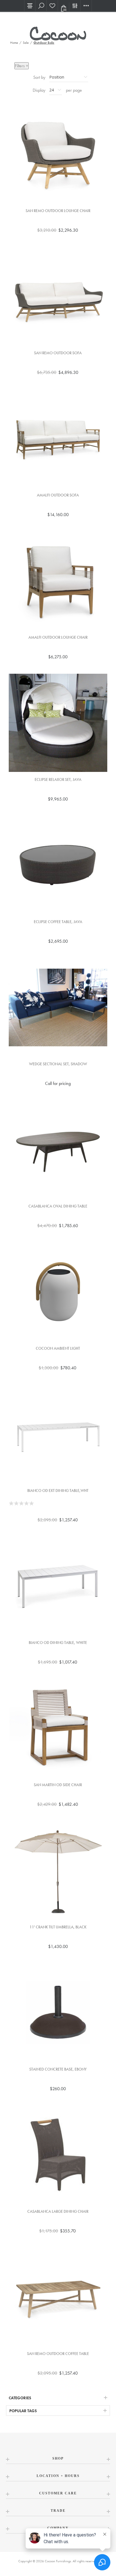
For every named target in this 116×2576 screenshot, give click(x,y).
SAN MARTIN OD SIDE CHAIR (58, 1785)
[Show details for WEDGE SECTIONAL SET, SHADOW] (58, 1007)
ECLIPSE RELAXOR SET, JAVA (58, 780)
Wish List (52, 6)
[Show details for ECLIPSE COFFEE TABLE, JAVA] (58, 865)
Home (14, 43)
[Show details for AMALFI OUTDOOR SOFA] (58, 438)
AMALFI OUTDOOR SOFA (58, 495)
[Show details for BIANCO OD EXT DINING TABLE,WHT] (58, 1434)
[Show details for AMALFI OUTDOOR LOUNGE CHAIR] (58, 581)
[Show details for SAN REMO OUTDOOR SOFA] (58, 296)
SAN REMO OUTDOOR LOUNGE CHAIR (58, 211)
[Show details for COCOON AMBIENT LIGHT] (58, 1292)
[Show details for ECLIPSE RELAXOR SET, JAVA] (58, 723)
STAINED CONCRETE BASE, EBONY (58, 2069)
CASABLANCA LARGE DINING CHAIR (58, 2212)
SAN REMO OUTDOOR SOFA (58, 353)
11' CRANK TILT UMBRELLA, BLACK (58, 1927)
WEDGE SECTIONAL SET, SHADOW (58, 1064)
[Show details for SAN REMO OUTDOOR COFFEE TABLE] (58, 2297)
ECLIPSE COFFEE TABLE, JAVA (58, 922)
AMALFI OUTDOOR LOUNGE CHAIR (58, 637)
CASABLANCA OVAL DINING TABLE (58, 1206)
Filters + (22, 66)
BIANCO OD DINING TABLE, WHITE (58, 1643)
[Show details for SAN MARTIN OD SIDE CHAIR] (58, 1728)
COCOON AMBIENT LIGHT (58, 1348)
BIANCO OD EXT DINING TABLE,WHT (58, 1491)
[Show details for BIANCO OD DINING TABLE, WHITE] (58, 1586)
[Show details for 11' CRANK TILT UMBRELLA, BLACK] (58, 1870)
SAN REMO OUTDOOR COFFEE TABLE (58, 2354)
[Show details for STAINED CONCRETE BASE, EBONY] (58, 2013)
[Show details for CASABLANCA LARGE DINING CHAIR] (58, 2155)
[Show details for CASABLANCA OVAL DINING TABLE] (58, 1149)
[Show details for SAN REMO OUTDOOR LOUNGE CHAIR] (58, 154)
